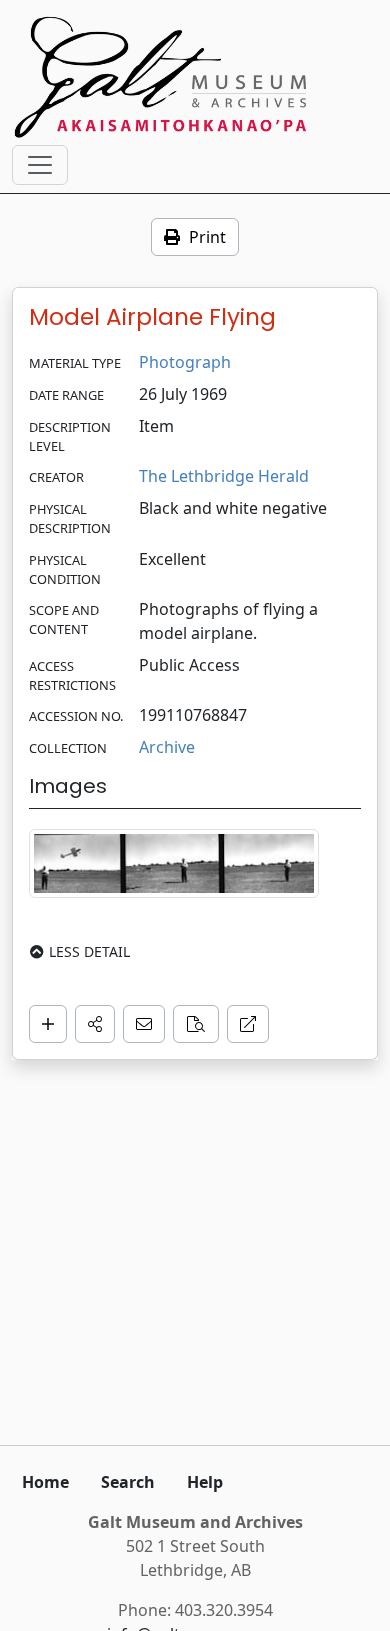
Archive (167, 747)
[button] (95, 1024)
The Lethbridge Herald (224, 476)
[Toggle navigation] (40, 165)
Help (205, 1482)
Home (45, 1482)
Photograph (185, 362)
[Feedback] (144, 1024)
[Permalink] (248, 1024)
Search (128, 1482)
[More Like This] (196, 1024)
